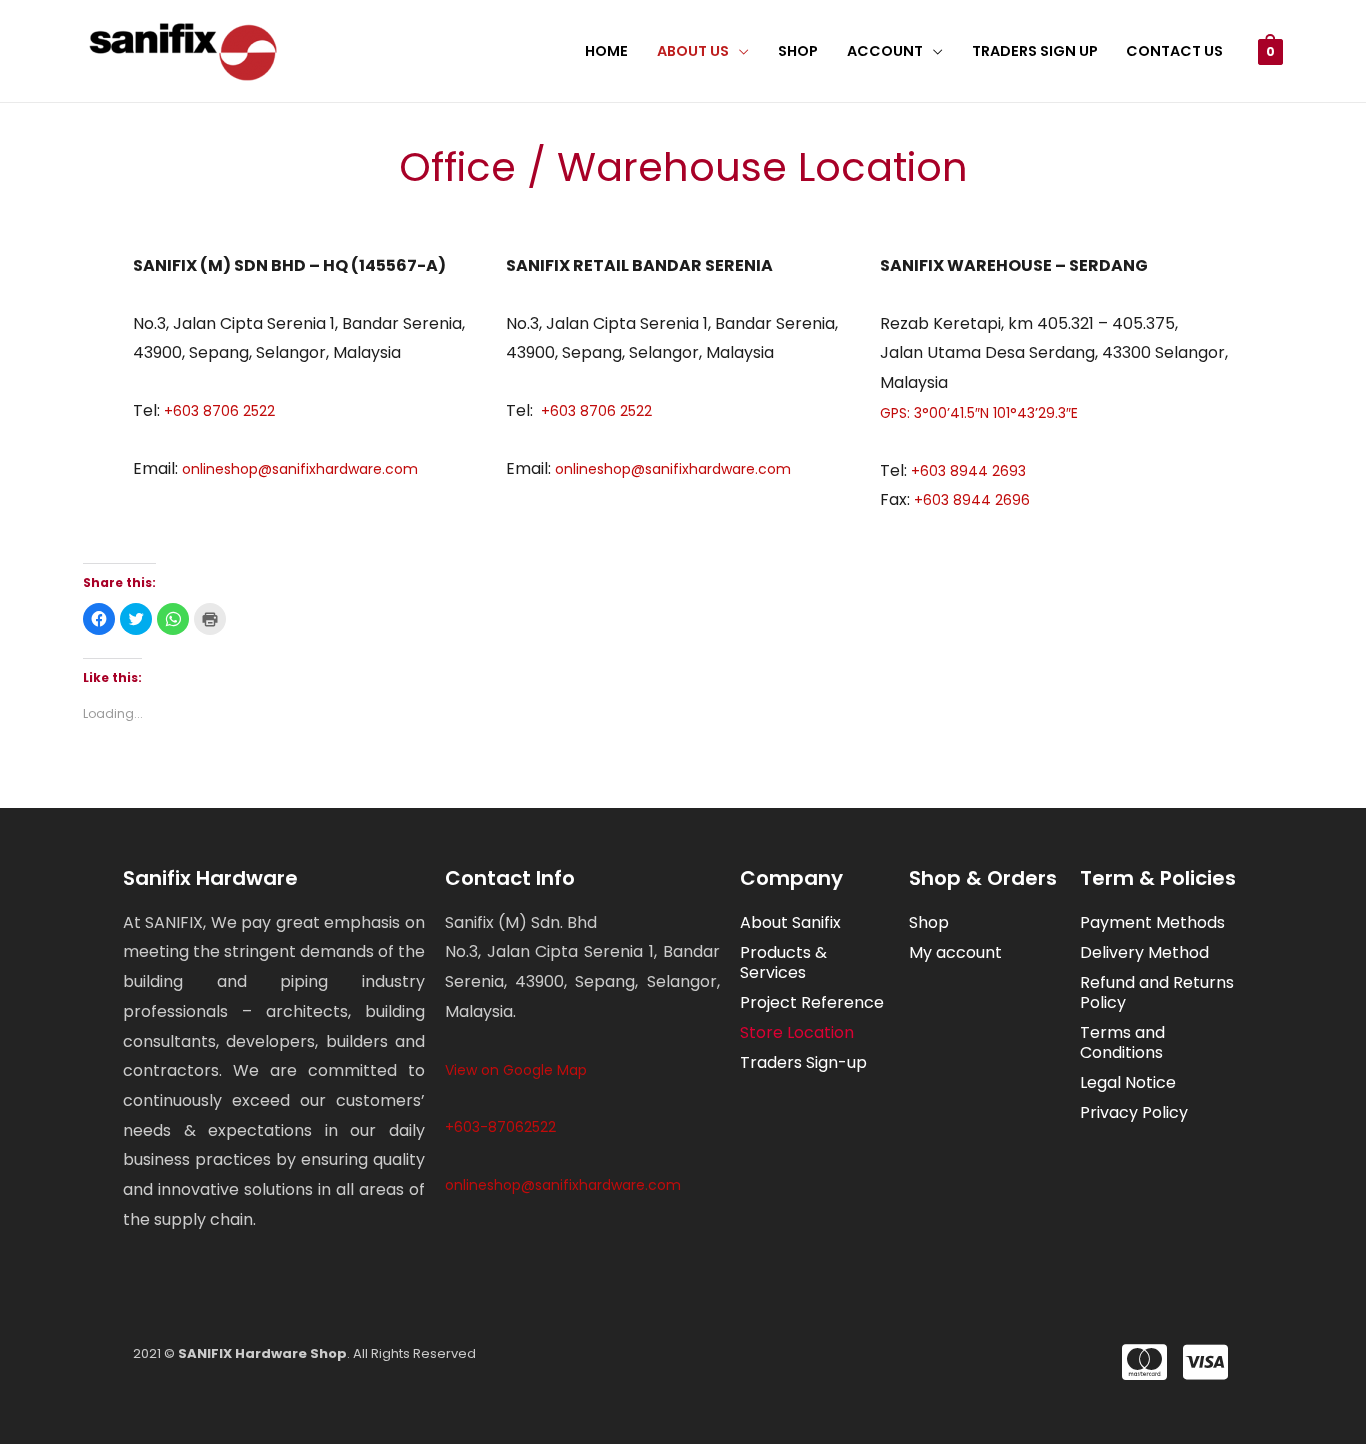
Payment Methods (1152, 922)
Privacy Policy (1134, 1112)
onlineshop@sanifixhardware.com (300, 469)
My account (955, 952)
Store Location (797, 1032)
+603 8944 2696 (970, 500)
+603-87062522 (500, 1127)
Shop (798, 51)
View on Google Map (516, 1070)
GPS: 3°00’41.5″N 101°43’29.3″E (979, 413)
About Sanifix (790, 922)
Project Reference (812, 1002)
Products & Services (783, 962)
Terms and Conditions (1122, 1042)
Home (606, 51)
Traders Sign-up (803, 1062)
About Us (693, 51)
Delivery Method (1144, 952)
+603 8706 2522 (217, 411)
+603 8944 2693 (968, 471)
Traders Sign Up (1035, 51)
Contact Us (1174, 51)
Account (885, 51)
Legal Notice (1128, 1082)
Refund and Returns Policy (1157, 992)
